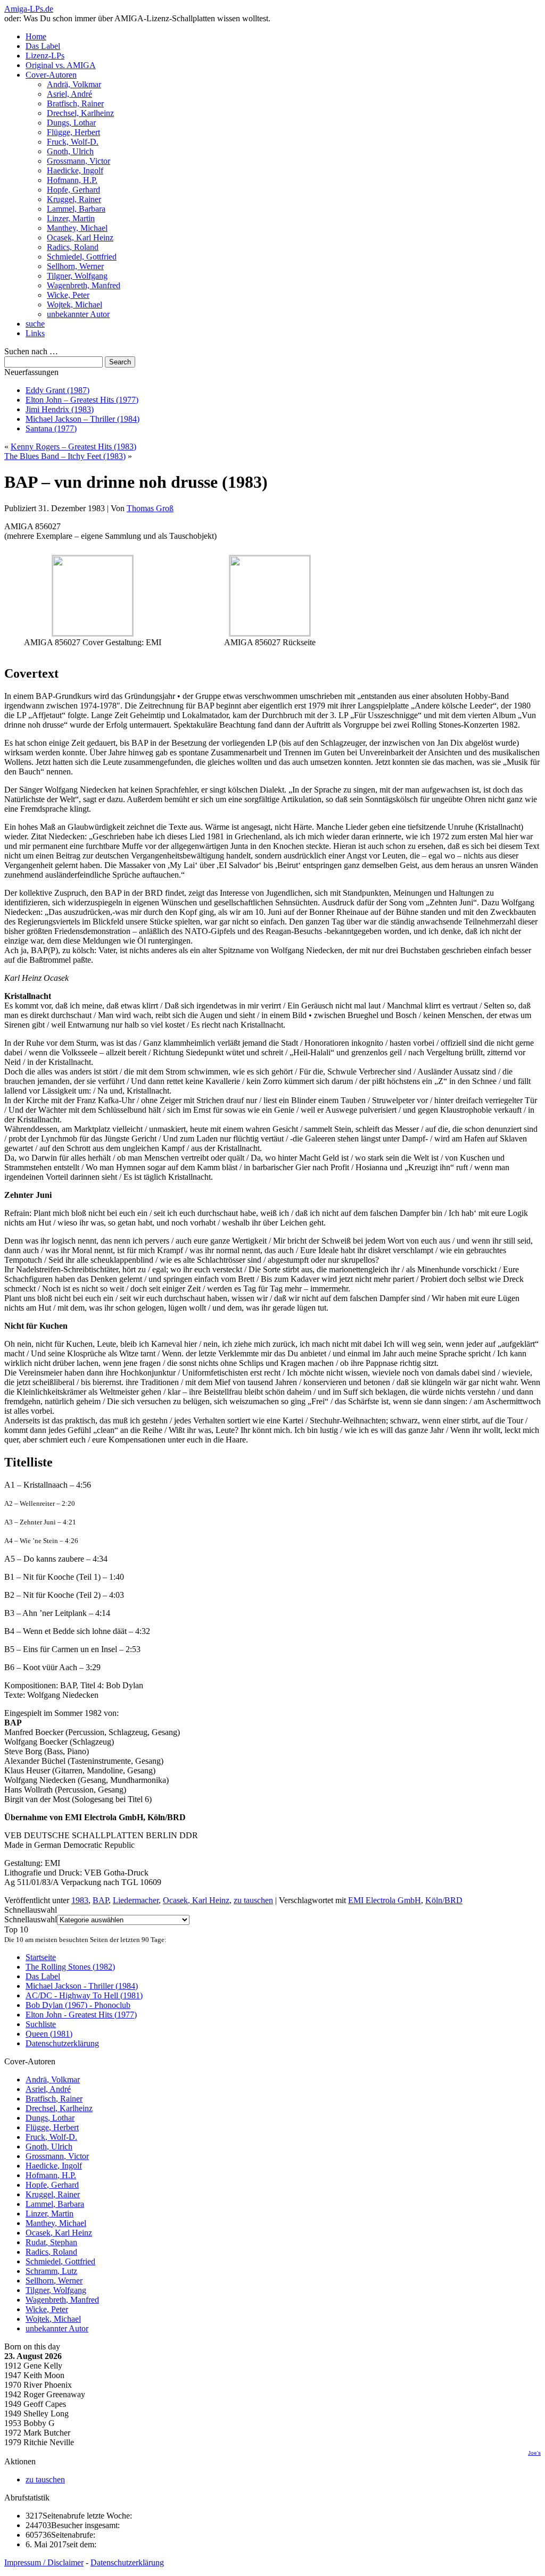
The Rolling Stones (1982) (70, 1967)
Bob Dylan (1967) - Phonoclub (78, 2005)
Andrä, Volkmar (74, 84)
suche (35, 324)
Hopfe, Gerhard (73, 190)
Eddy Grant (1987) (57, 390)
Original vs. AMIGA (61, 65)
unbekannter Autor (78, 314)
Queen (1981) (49, 2034)
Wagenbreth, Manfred (84, 285)
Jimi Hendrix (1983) (60, 409)
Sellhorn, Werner (75, 266)
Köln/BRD (444, 1900)
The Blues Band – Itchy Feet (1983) (65, 456)
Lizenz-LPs (45, 56)
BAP (101, 1900)
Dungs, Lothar (71, 123)
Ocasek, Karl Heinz (80, 237)
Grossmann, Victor (79, 161)
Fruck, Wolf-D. (73, 142)
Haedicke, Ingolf (75, 170)
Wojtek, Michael (75, 305)
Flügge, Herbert (73, 132)
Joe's (534, 2453)
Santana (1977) (51, 428)
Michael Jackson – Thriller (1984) (82, 419)
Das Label (43, 46)
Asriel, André (69, 94)
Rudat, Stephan (51, 2242)
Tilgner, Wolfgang (77, 276)
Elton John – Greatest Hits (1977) (82, 400)
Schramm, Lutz (51, 2271)
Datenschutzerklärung (62, 2043)
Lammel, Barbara (76, 209)
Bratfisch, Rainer (75, 103)
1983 (80, 1900)
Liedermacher (136, 1900)
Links (35, 333)
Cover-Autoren (51, 75)
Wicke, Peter (68, 295)
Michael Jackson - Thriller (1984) (82, 1986)
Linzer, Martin (71, 218)
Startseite (41, 1957)
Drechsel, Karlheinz (80, 113)
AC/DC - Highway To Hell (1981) (84, 1995)
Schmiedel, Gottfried (82, 257)
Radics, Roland (73, 247)
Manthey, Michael (77, 228)
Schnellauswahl (31, 1919)
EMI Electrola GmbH (385, 1900)
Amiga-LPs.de (29, 9)
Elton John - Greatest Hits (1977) (81, 2015)
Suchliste (41, 2024)
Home (36, 36)
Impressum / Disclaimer (44, 2562)
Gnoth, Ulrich (70, 151)
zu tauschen (253, 1900)
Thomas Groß (150, 508)
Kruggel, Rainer (74, 199)
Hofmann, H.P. (72, 180)
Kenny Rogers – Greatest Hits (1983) (73, 447)
